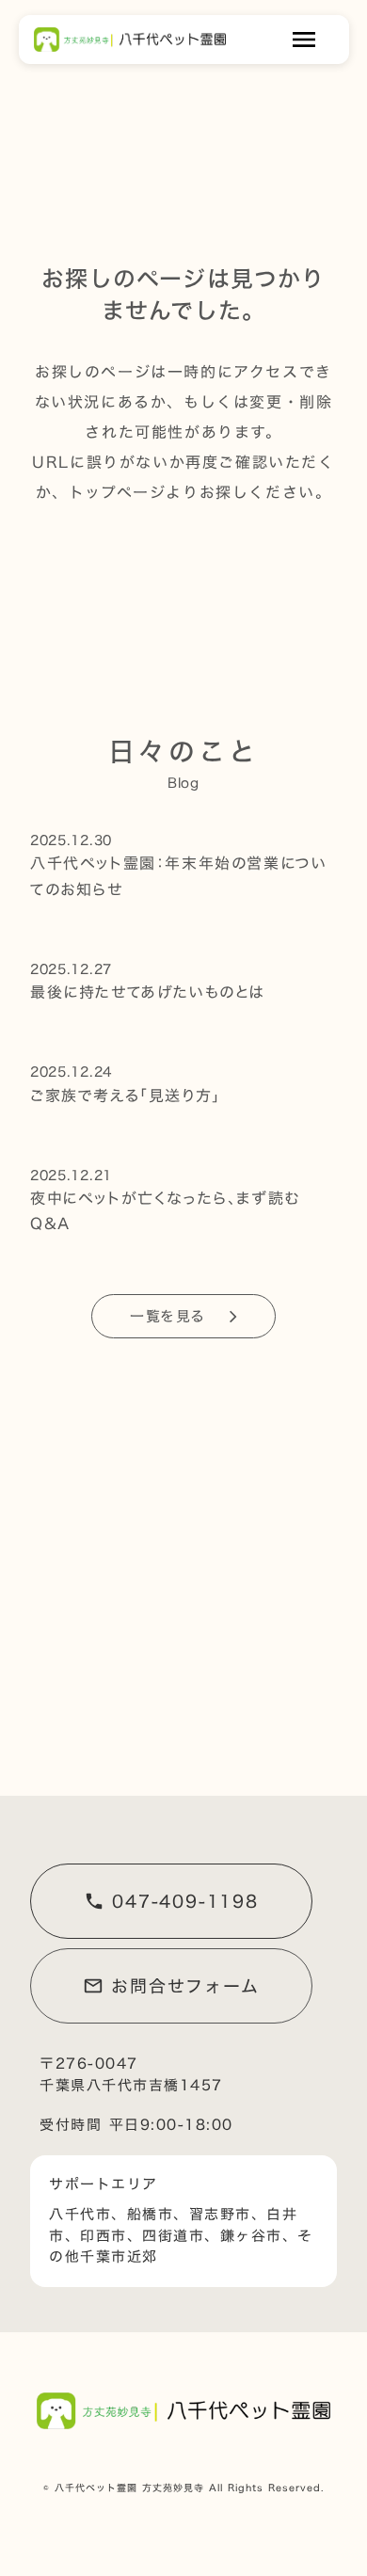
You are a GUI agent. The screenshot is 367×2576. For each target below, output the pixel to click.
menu (304, 40)
